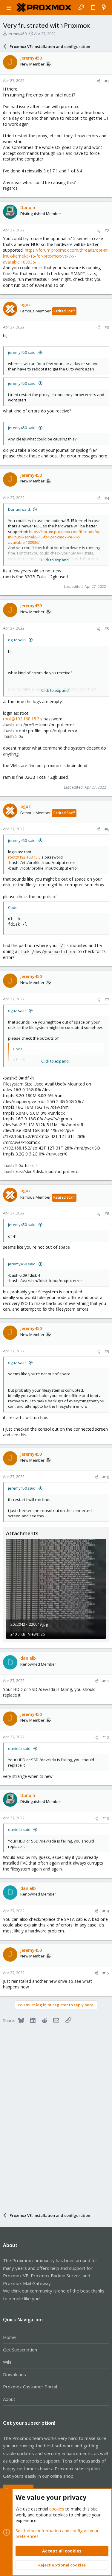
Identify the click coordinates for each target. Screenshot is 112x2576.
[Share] (98, 81)
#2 (107, 230)
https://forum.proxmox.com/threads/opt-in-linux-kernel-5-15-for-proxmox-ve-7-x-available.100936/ (56, 256)
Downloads (14, 2374)
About (9, 2399)
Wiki (7, 2362)
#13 (106, 1818)
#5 (107, 629)
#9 (107, 1351)
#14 (106, 1911)
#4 (107, 498)
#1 (107, 81)
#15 (106, 1973)
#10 (106, 1477)
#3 (107, 327)
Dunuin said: (19, 509)
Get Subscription (20, 2350)
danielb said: (20, 1748)
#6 (107, 829)
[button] (9, 7)
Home (9, 2337)
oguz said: (17, 640)
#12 (106, 1737)
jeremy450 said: (22, 352)
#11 (106, 1681)
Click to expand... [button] (56, 560)
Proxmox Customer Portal (30, 2387)
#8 (107, 1214)
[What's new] (104, 7)
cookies (57, 2509)
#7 (107, 999)
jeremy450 (17, 34)
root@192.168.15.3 (21, 719)
